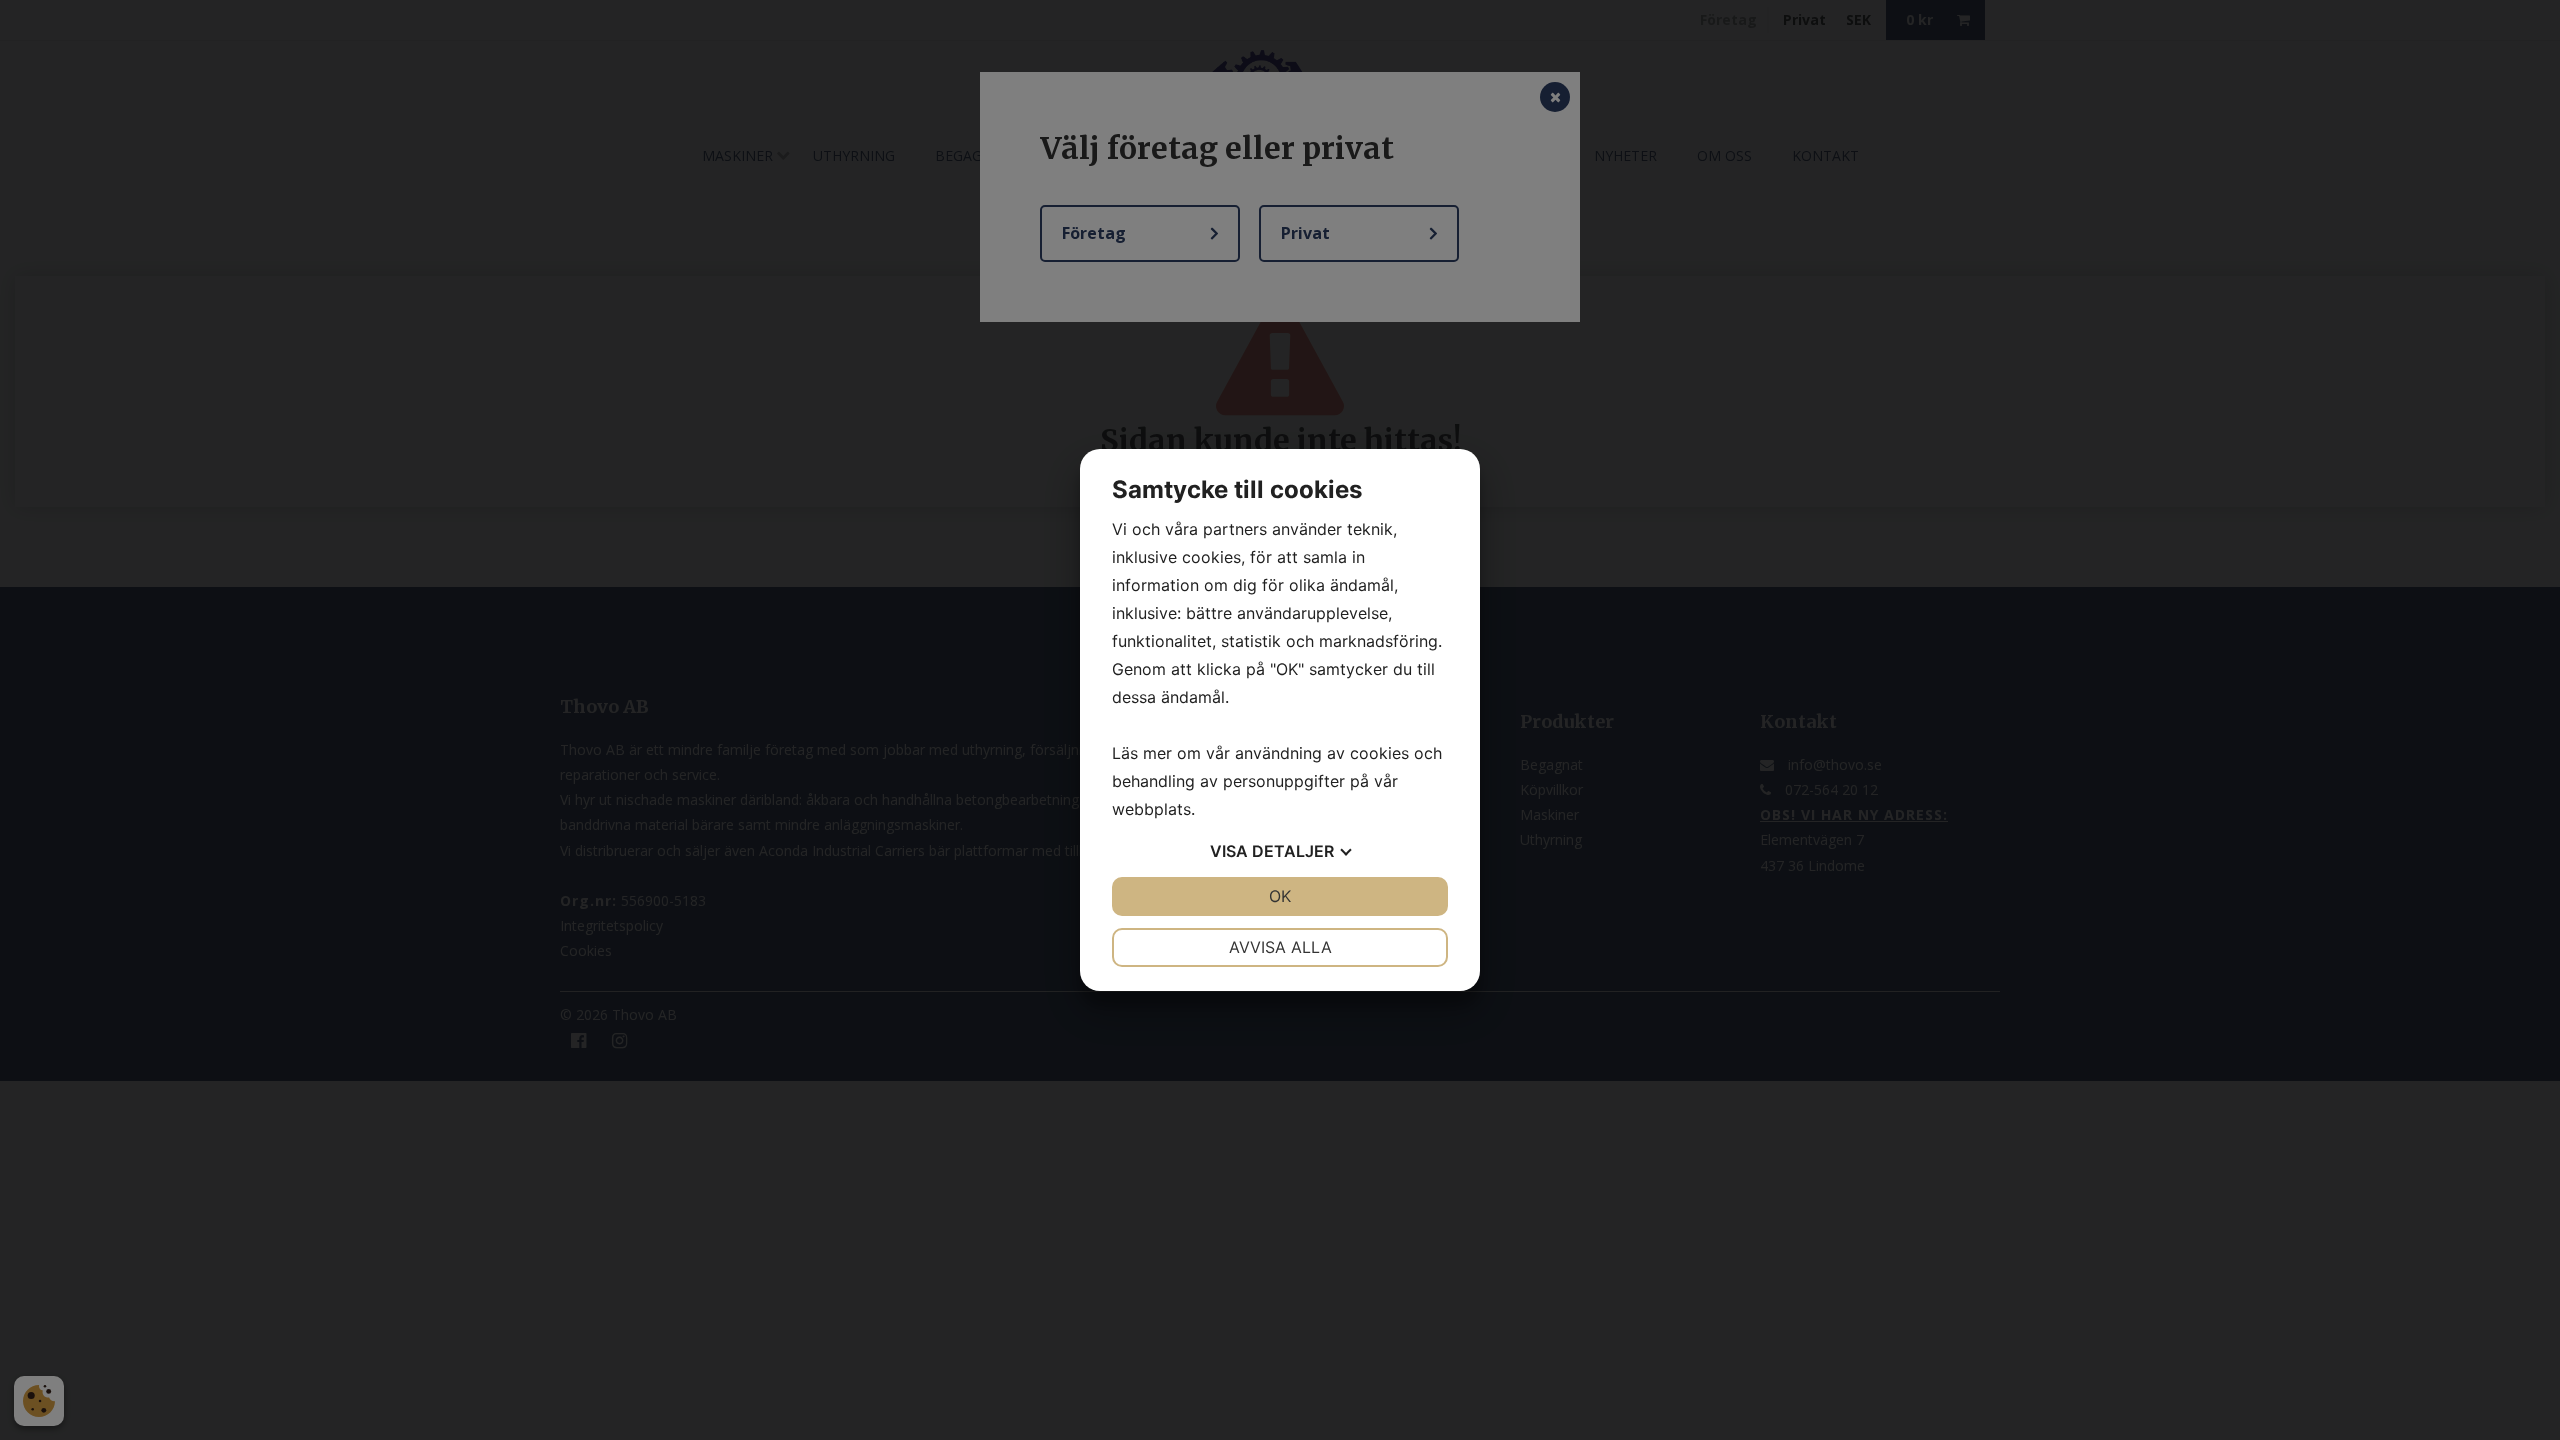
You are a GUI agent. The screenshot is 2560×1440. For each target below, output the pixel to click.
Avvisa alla (1280, 947)
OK (1280, 896)
